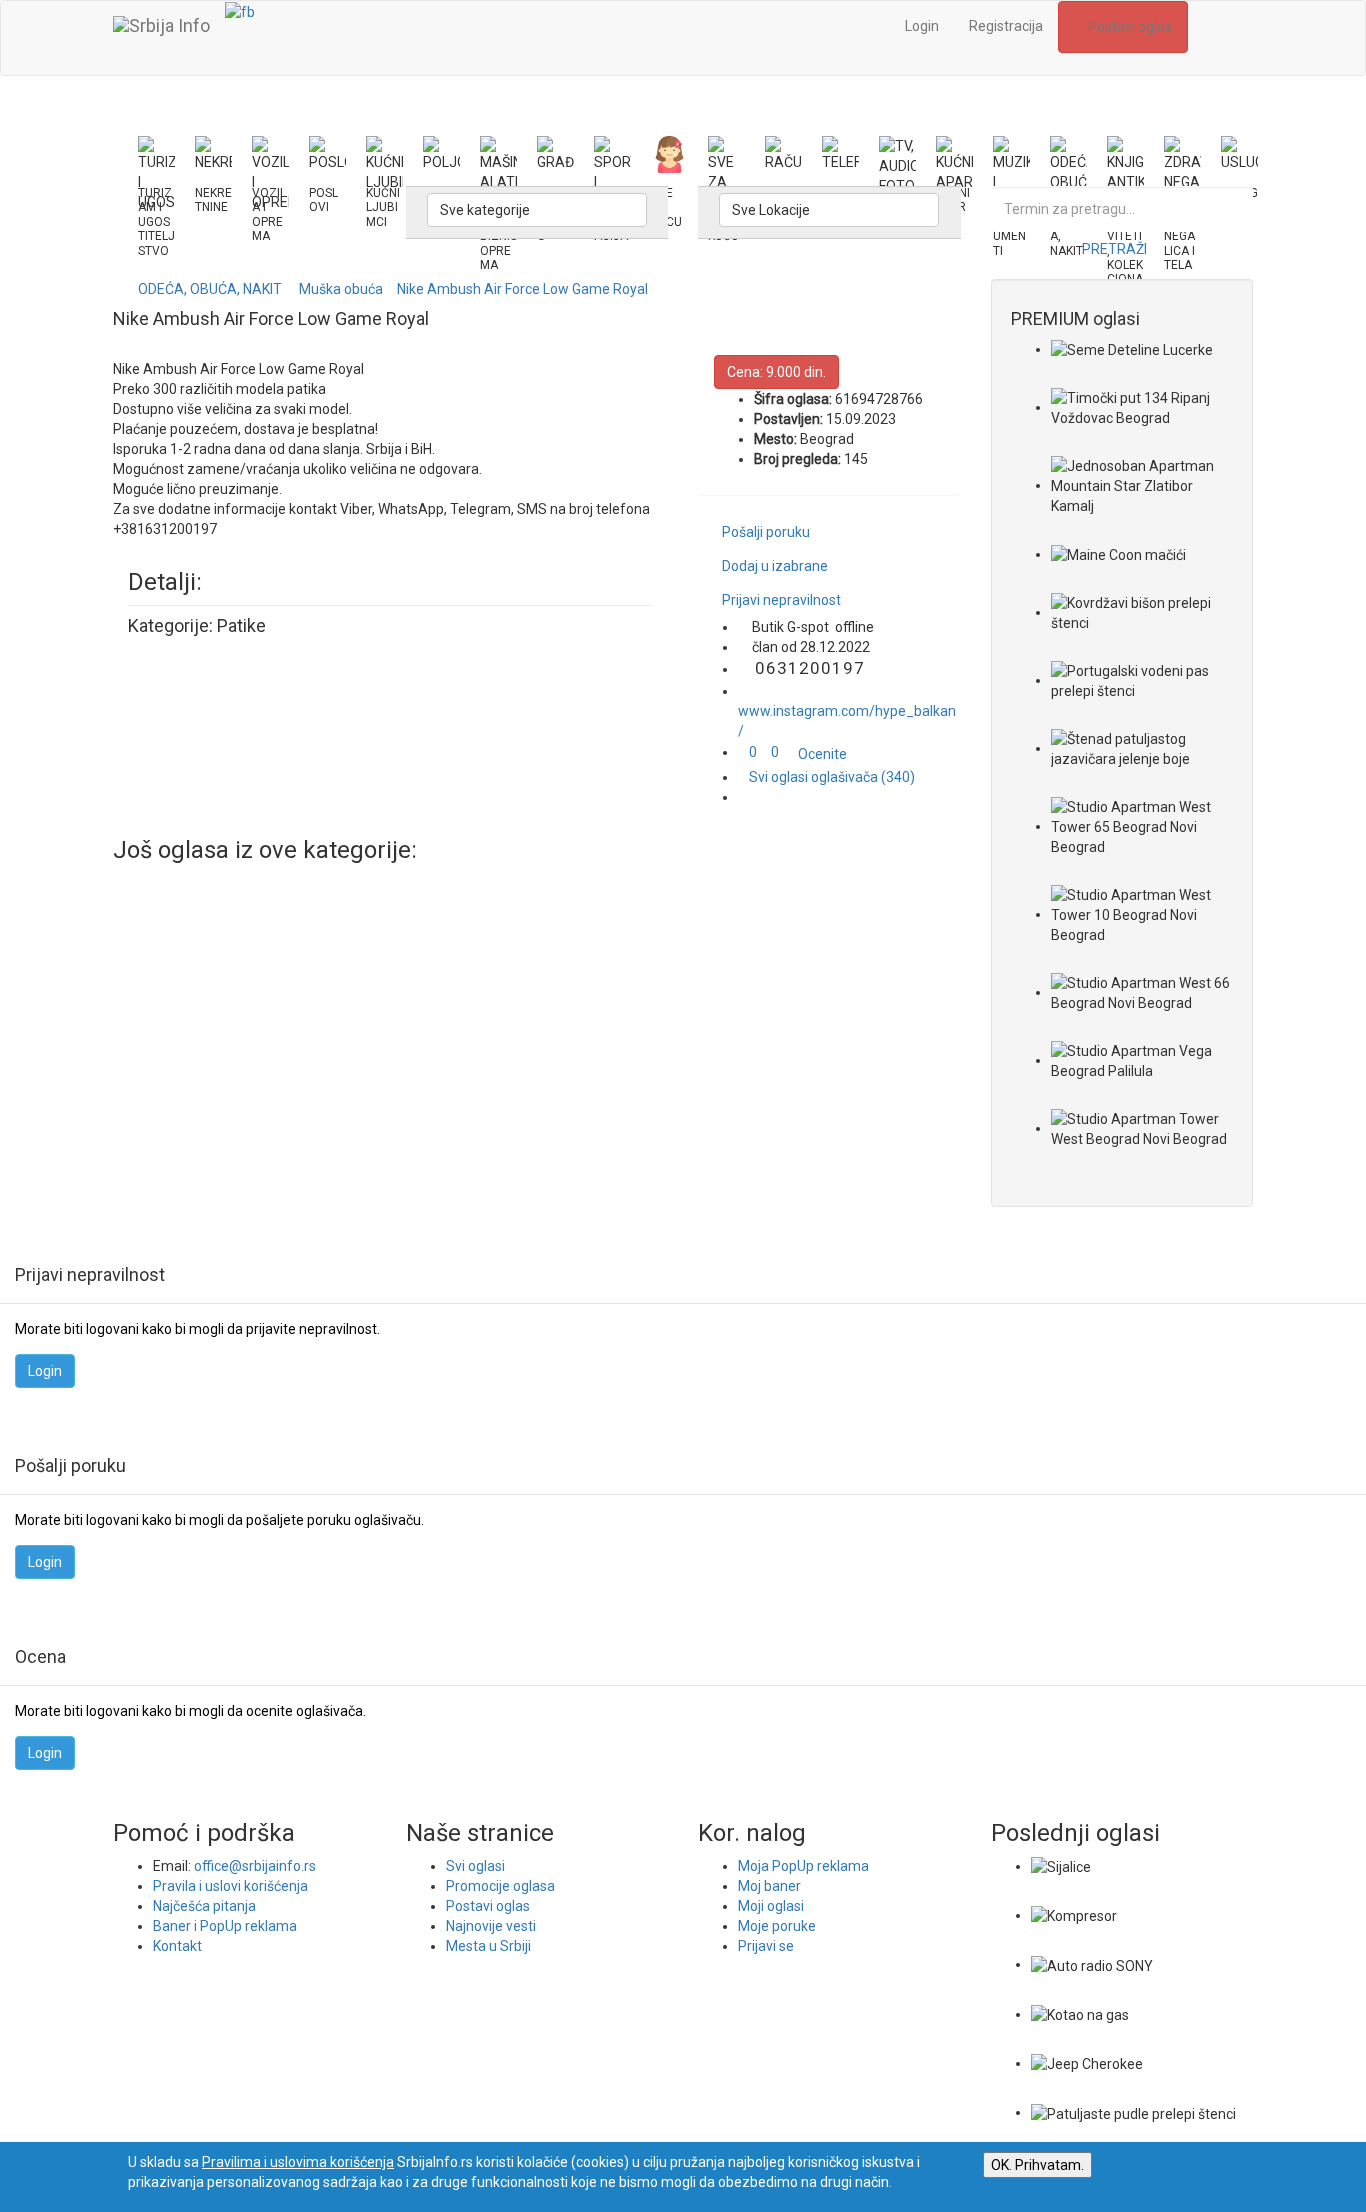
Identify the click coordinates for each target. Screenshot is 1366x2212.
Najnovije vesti (491, 1926)
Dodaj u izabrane (775, 566)
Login (922, 26)
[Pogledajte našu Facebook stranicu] (240, 11)
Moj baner (769, 1886)
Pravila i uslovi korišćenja (230, 1886)
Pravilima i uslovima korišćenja (298, 2162)
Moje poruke (777, 1926)
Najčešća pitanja (204, 1906)
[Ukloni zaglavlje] (1220, 38)
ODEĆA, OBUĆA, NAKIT (210, 289)
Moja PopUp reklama (803, 1866)
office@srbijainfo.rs (255, 1866)
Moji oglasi (771, 1906)
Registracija (1006, 26)
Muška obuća (341, 289)
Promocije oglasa (500, 1886)
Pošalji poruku (766, 532)
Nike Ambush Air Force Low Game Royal (522, 289)
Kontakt (177, 1946)
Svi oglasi (475, 1866)
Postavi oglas (1128, 27)
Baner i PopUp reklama (225, 1926)
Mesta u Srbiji (488, 1946)
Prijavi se (766, 1946)
